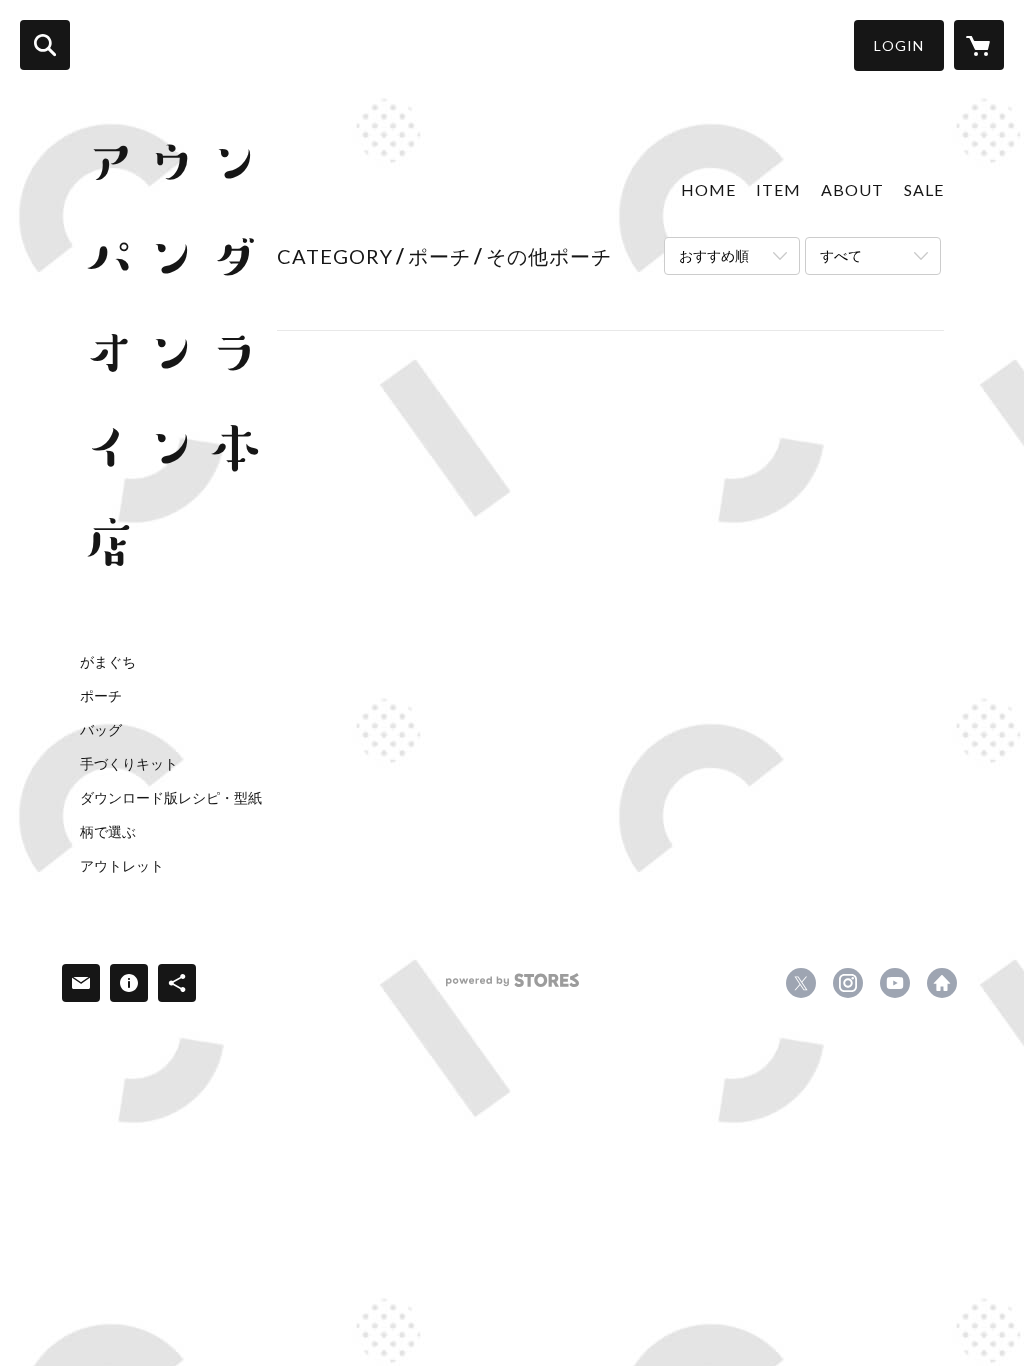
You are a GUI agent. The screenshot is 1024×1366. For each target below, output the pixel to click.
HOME (708, 189)
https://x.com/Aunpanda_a (801, 983)
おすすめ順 (714, 255)
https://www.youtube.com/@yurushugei (895, 983)
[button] (899, 45)
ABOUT (852, 189)
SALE (924, 189)
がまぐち (108, 662)
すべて (841, 255)
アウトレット (122, 866)
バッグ (101, 730)
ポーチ (101, 696)
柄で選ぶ (108, 832)
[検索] (45, 45)
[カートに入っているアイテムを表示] (979, 45)
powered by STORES (512, 987)
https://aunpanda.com (942, 983)
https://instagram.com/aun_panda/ (848, 983)
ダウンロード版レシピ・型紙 (171, 798)
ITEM (778, 189)
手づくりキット (129, 764)
